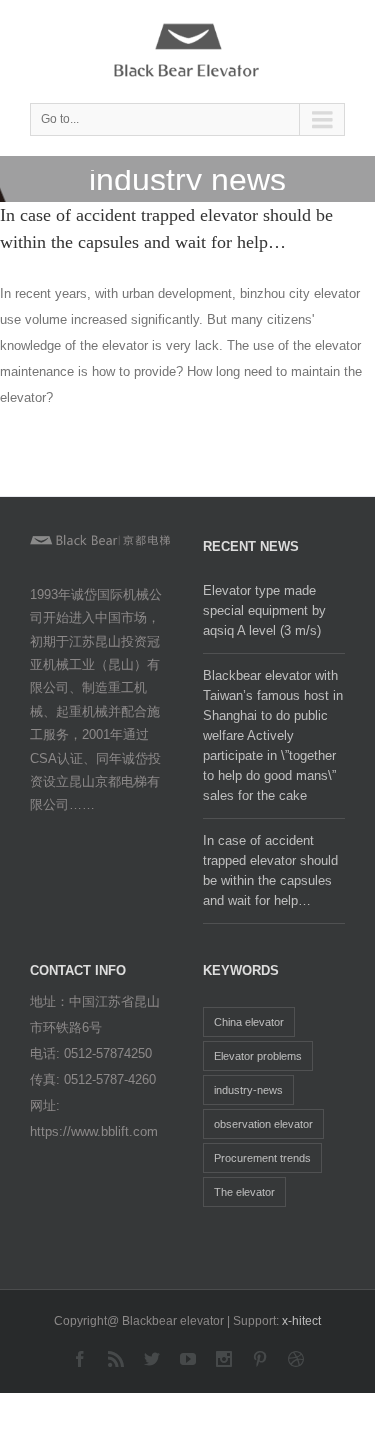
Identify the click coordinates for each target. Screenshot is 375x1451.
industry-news (248, 1090)
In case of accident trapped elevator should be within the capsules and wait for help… (270, 870)
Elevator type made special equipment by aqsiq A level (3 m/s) (264, 610)
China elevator (249, 1022)
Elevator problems (258, 1056)
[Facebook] (80, 1359)
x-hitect (301, 1321)
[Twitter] (152, 1359)
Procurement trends (262, 1158)
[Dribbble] (296, 1359)
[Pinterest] (260, 1359)
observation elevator (263, 1124)
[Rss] (116, 1359)
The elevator (244, 1192)
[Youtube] (188, 1359)
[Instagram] (224, 1359)
